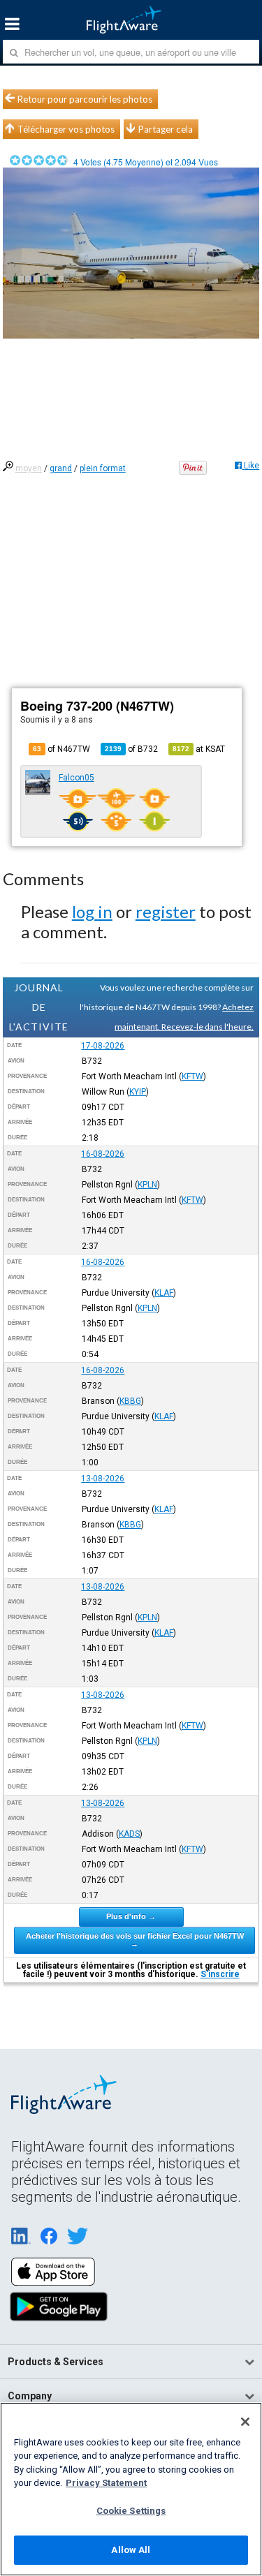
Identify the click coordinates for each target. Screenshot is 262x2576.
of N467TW (61, 749)
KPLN (147, 1185)
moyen (29, 468)
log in (92, 911)
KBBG (130, 1401)
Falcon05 (77, 778)
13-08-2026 (103, 1479)
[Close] (245, 2422)
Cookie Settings (131, 2511)
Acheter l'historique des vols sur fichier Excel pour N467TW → (135, 1940)
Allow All (131, 2550)
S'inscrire (220, 1974)
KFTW (192, 1076)
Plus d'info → (131, 1916)
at (199, 749)
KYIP (138, 1092)
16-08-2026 (103, 1154)
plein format (103, 468)
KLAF (164, 1293)
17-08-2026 (103, 1046)
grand (61, 468)
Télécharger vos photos (66, 129)
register (166, 911)
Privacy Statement (106, 2483)
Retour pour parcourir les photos (85, 99)
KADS (129, 1834)
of (131, 749)
